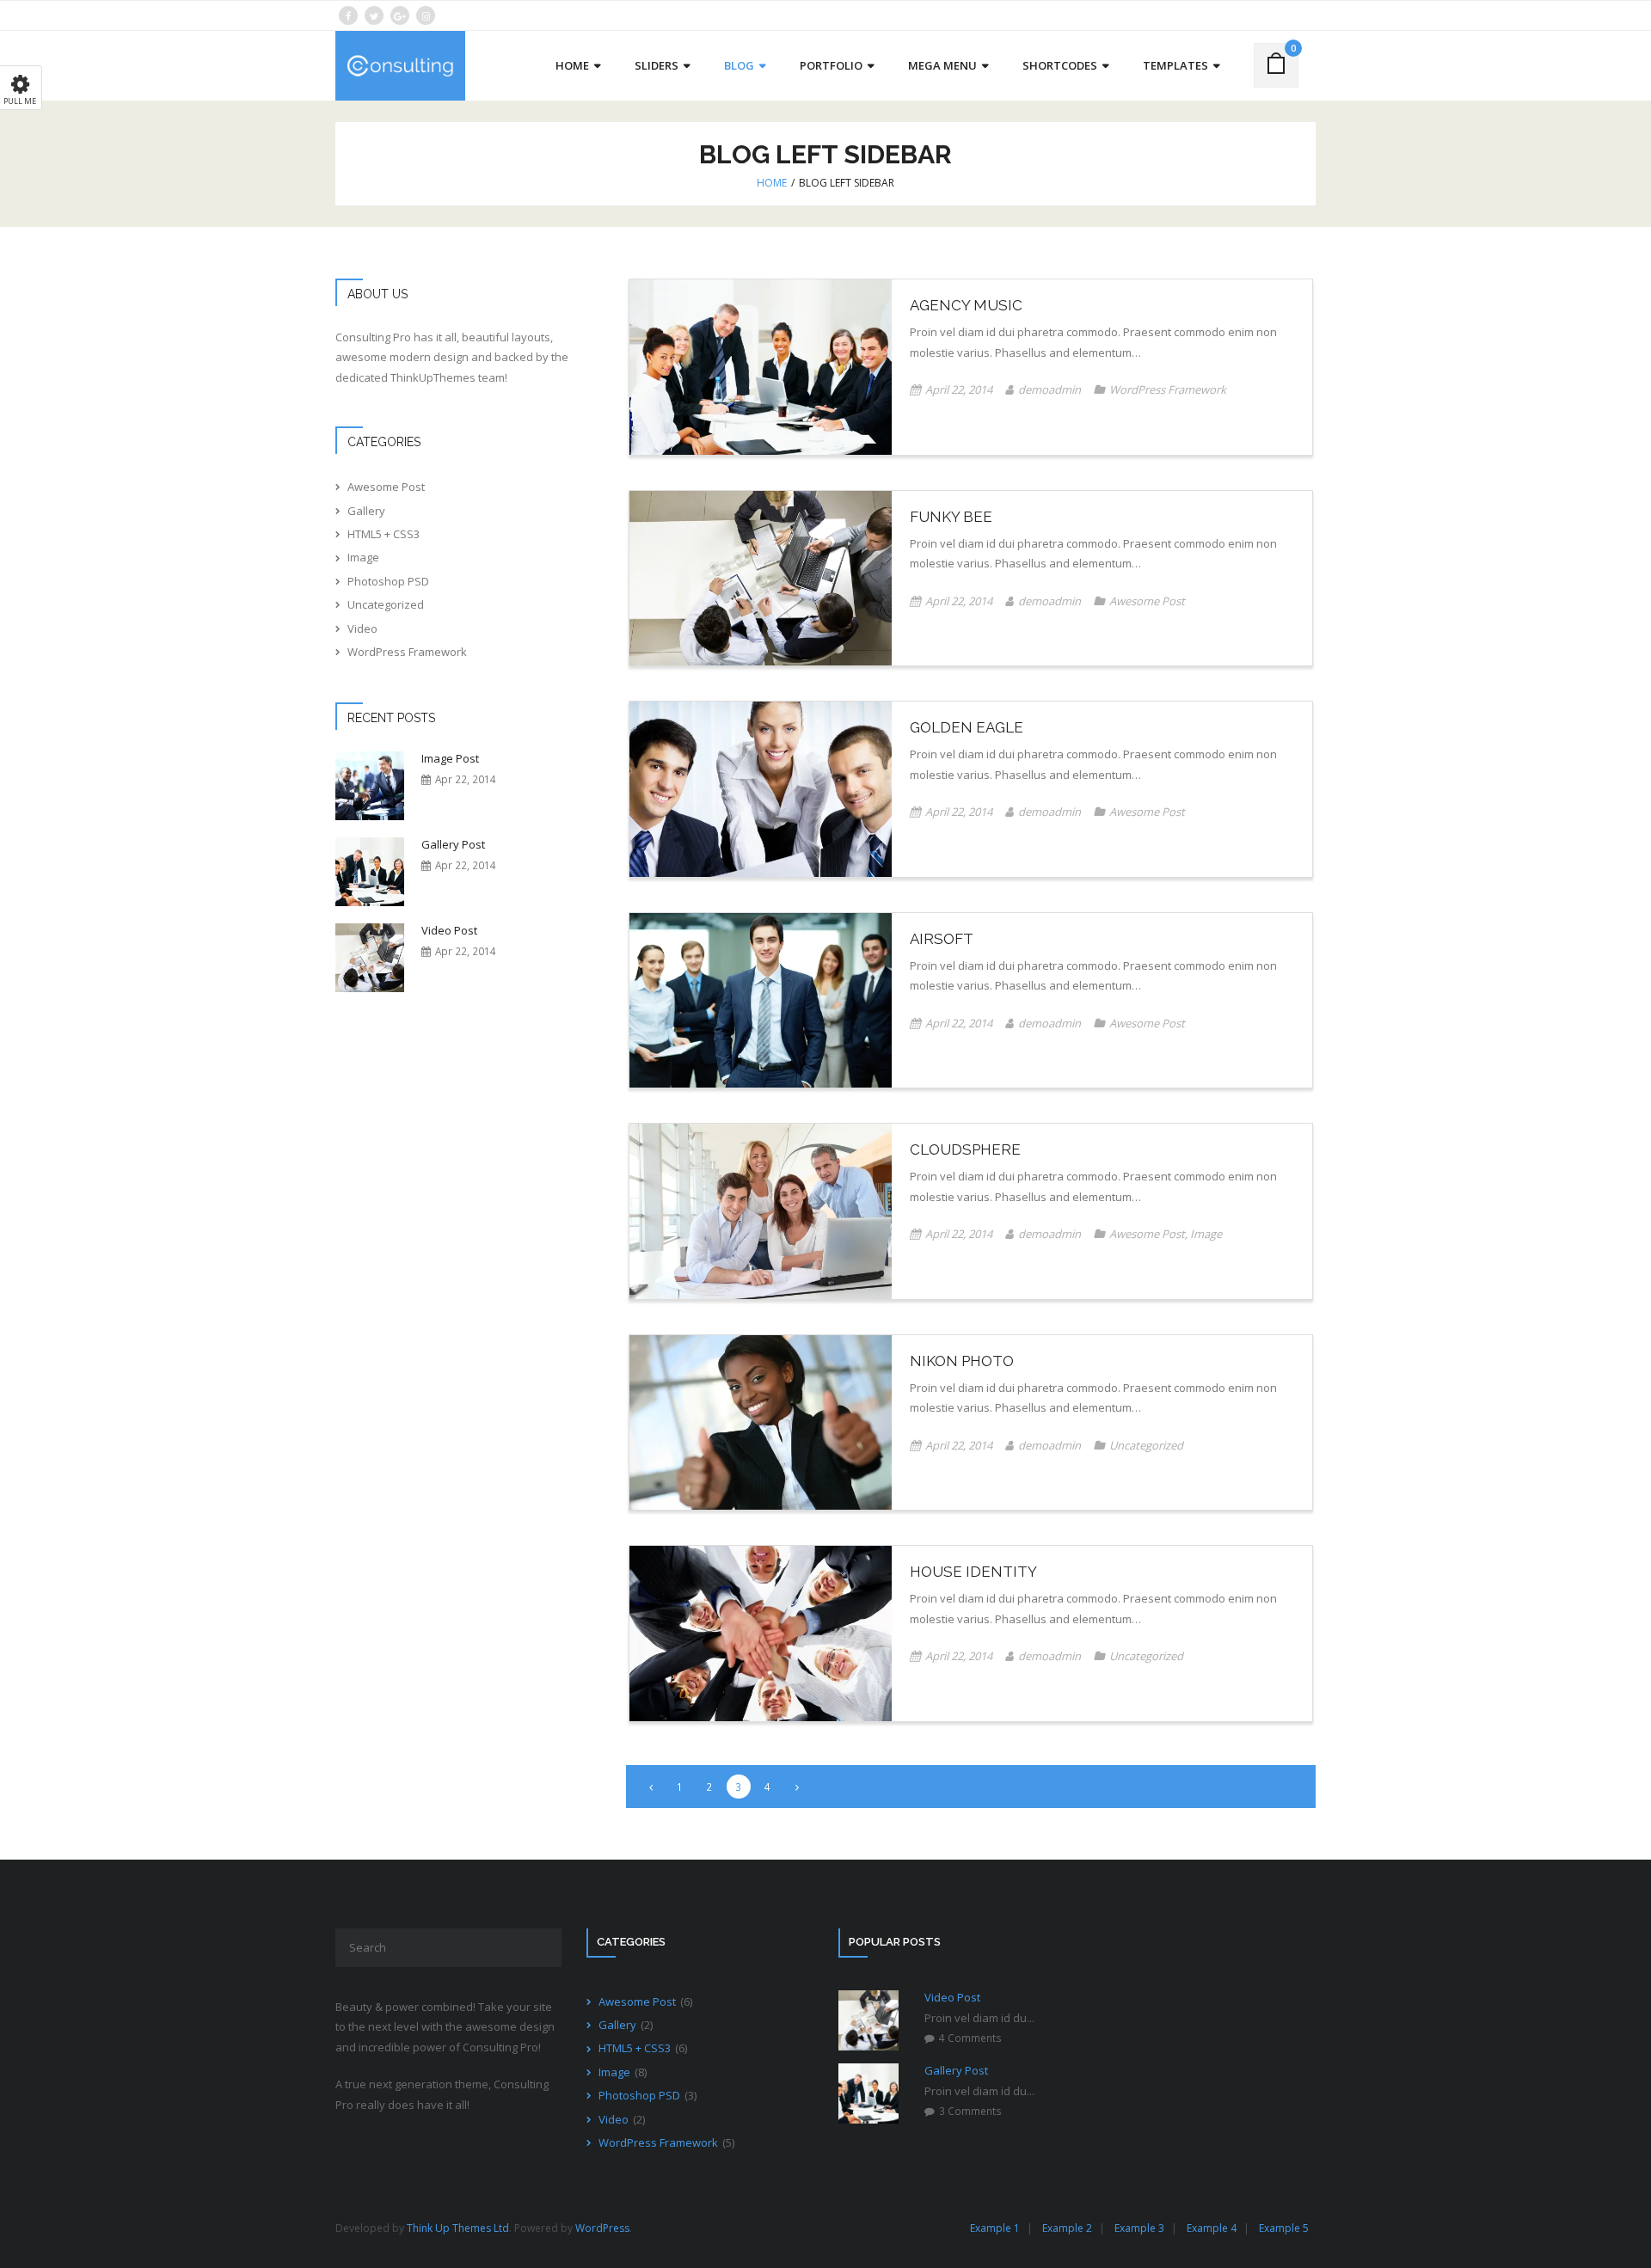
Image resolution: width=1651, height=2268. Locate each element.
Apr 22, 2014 (466, 779)
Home (772, 183)
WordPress (602, 2228)
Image (1206, 1234)
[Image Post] (370, 786)
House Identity (973, 1572)
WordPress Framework (1168, 389)
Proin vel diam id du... (979, 2018)
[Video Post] (370, 958)
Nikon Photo (962, 1361)
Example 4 (1212, 2228)
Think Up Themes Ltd (458, 2228)
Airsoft (942, 939)
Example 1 (995, 2228)
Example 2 (1067, 2228)
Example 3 (1139, 2228)
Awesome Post (1147, 601)
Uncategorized (1146, 1445)
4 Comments (970, 2038)
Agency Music (966, 305)
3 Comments (970, 2111)
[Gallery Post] (370, 872)
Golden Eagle (967, 727)
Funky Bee (951, 517)
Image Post (450, 759)
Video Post (449, 931)
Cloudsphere (965, 1149)
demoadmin (1050, 389)
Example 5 (1284, 2228)
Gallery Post (453, 845)
